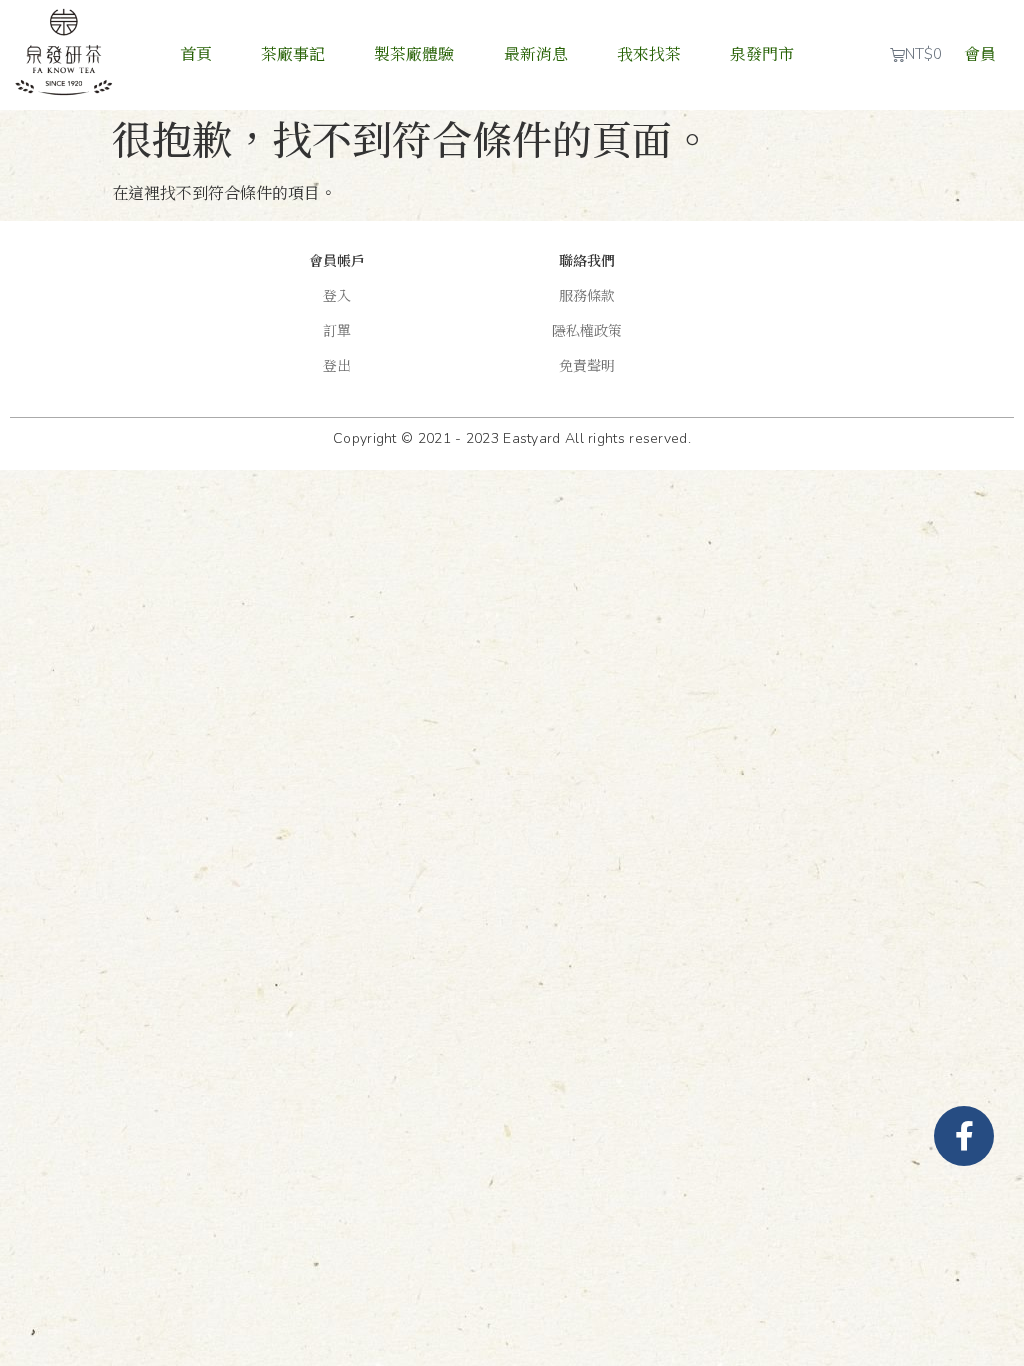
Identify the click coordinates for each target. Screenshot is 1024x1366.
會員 (980, 55)
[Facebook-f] (964, 1136)
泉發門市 (762, 55)
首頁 (196, 55)
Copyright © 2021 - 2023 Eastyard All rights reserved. (512, 438)
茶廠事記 (293, 55)
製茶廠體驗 (414, 55)
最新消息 (536, 55)
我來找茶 (649, 55)
